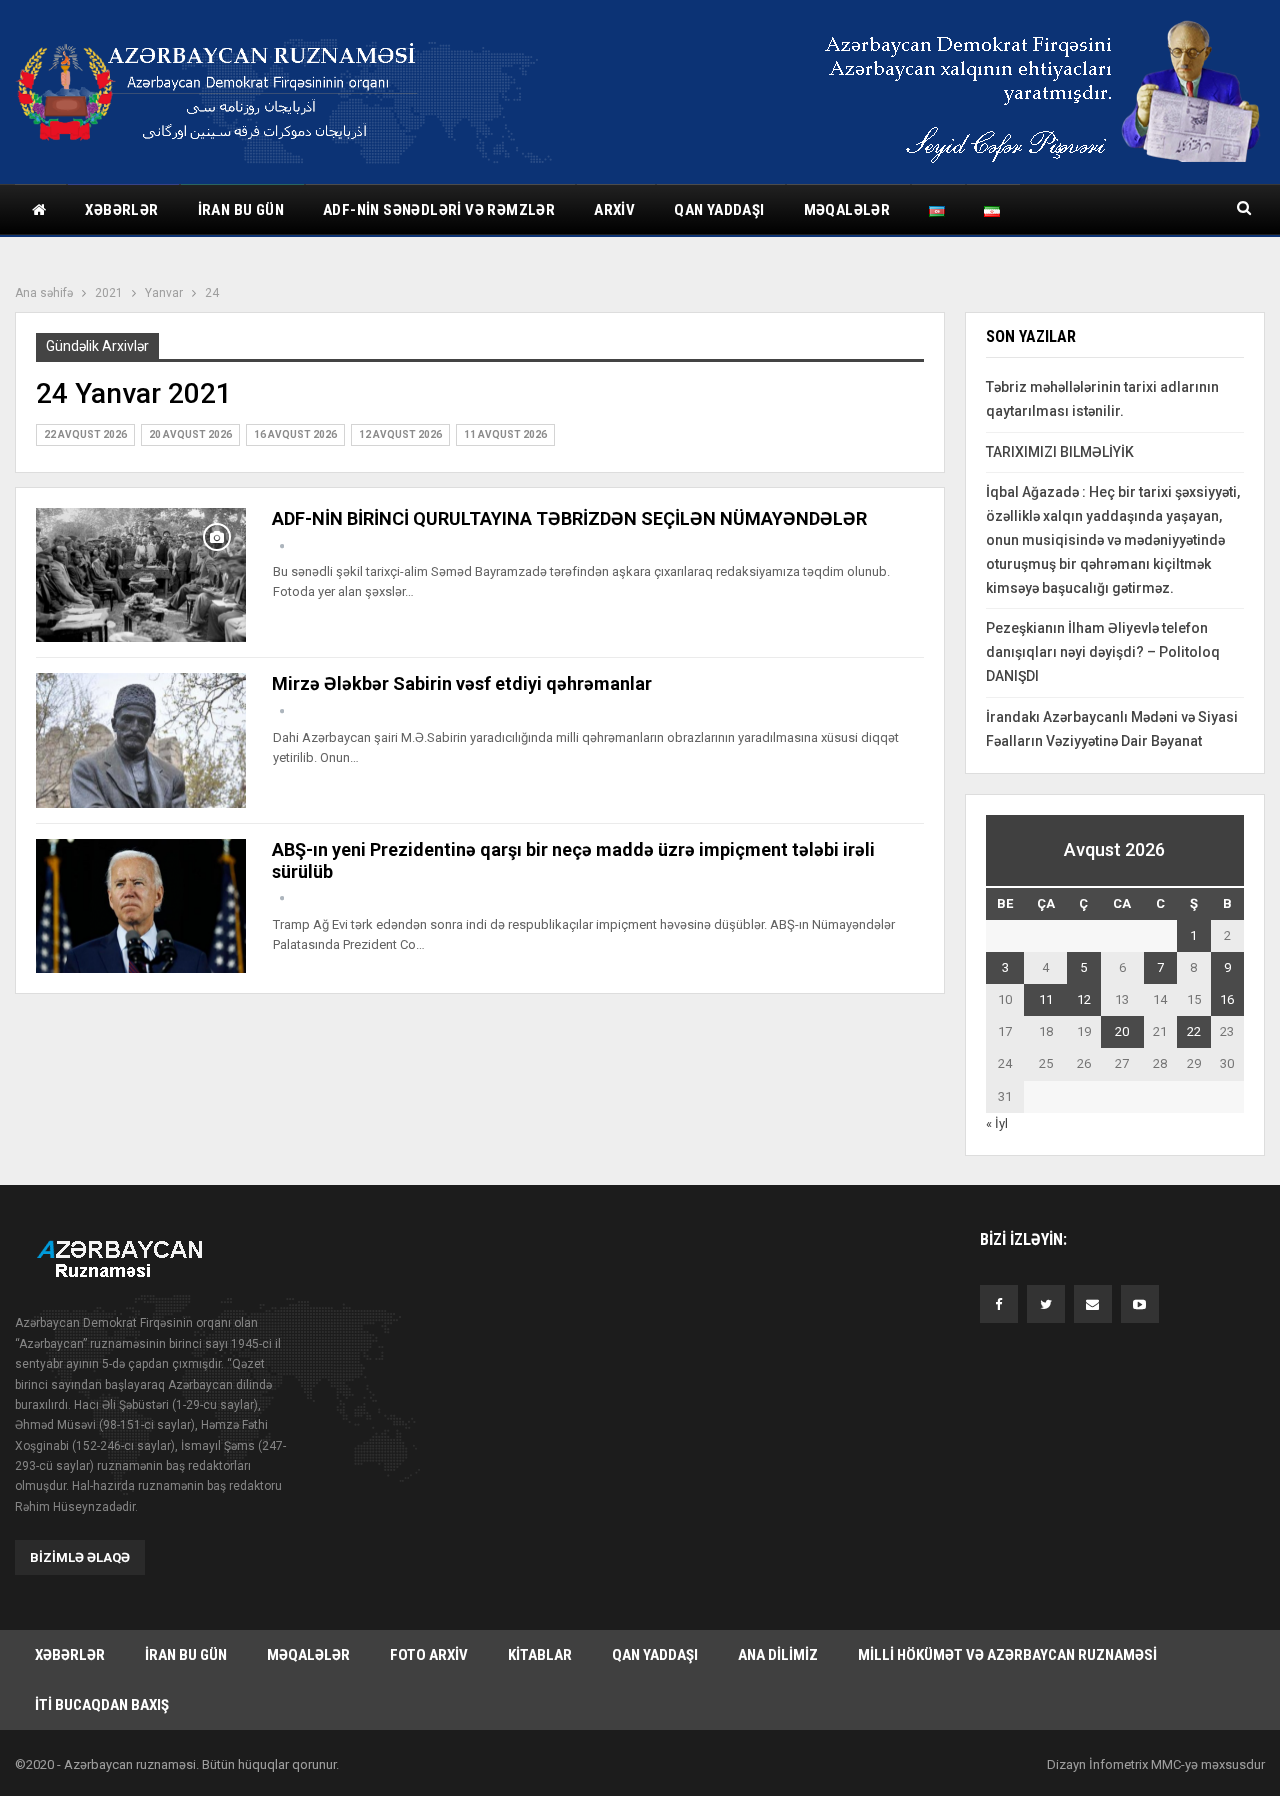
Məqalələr (847, 210)
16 (1227, 999)
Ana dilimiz (778, 1655)
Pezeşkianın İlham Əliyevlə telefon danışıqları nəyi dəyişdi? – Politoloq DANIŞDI (1103, 652)
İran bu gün (241, 210)
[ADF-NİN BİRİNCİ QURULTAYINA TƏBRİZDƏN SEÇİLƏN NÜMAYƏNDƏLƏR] (141, 575)
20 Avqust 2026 (190, 434)
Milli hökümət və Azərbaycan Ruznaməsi (1007, 1655)
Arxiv (614, 210)
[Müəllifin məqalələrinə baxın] (282, 546)
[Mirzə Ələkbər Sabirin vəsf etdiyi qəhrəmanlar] (141, 740)
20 (1122, 1031)
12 (1084, 999)
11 (1046, 999)
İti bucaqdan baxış (102, 1705)
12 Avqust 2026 (400, 434)
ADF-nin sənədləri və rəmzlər (439, 210)
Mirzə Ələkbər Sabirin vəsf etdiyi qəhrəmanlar (462, 683)
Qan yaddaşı (719, 210)
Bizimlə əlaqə (80, 1557)
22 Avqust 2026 (85, 434)
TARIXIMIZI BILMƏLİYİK (1060, 452)
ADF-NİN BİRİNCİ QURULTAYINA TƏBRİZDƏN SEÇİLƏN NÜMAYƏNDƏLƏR (569, 518)
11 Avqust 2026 (505, 434)
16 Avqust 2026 (295, 434)
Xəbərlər (121, 210)
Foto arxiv (429, 1655)
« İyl (997, 1123)
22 (1194, 1031)
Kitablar (540, 1655)
